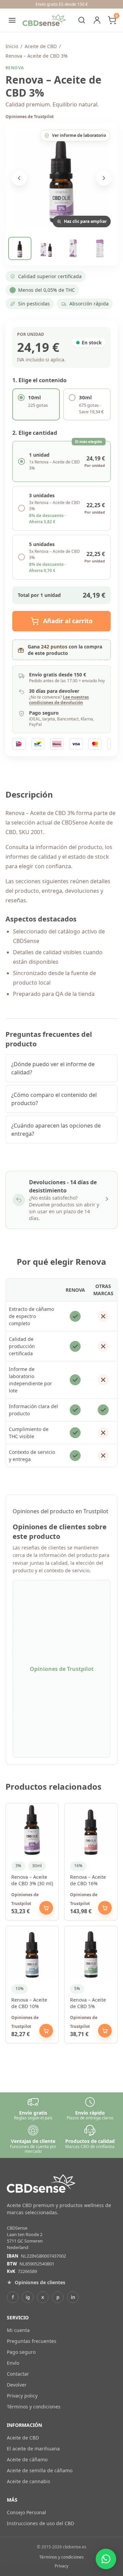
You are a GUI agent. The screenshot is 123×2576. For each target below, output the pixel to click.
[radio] (36, 404)
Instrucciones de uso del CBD (40, 2523)
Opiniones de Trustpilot (30, 117)
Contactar (18, 2374)
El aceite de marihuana (33, 2449)
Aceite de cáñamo (27, 2459)
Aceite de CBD (41, 46)
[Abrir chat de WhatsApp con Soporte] (106, 2559)
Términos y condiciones (34, 2407)
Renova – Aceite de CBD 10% (29, 2003)
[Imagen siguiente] (104, 178)
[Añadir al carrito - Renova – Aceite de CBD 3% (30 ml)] (46, 1908)
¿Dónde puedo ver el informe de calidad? (53, 1068)
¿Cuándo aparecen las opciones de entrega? (56, 1130)
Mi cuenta (18, 2330)
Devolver (17, 2385)
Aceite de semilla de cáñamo (40, 2470)
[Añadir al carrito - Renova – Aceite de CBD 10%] (46, 2031)
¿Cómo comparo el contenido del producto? (54, 1099)
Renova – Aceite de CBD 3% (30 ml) (32, 1880)
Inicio (12, 46)
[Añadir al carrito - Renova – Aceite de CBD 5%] (105, 2031)
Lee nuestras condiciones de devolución (59, 700)
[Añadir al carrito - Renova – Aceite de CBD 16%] (105, 1908)
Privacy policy (22, 2396)
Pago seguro (21, 2352)
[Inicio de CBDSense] (44, 20)
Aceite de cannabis (29, 2481)
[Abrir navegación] (12, 20)
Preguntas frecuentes (32, 2341)
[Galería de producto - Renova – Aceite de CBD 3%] (61, 178)
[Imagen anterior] (19, 178)
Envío (13, 2363)
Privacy (61, 2566)
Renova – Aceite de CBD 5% (88, 2003)
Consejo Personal (26, 2512)
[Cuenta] (97, 20)
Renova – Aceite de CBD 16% (88, 1880)
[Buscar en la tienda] (82, 20)
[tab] (20, 248)
